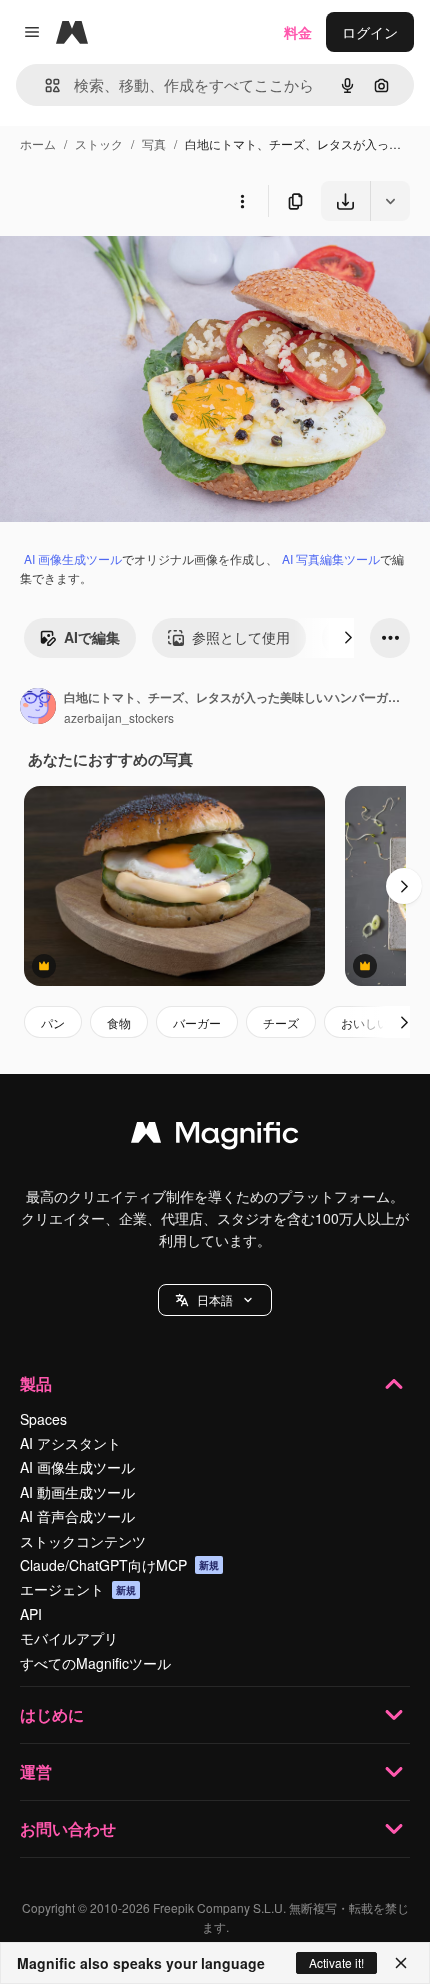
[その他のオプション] (242, 201)
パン (53, 1022)
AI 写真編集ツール (331, 558)
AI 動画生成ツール (77, 1492)
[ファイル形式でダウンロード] (390, 201)
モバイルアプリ (69, 1638)
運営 (36, 1771)
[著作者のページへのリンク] (38, 708)
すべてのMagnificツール (95, 1663)
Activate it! (336, 1962)
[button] (215, 1300)
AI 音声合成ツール (77, 1516)
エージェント (78, 1589)
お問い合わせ (68, 1828)
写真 (154, 143)
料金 (298, 32)
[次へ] (348, 638)
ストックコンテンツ (83, 1541)
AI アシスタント (70, 1443)
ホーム (38, 143)
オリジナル (137, 267)
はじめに (52, 1714)
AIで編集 (92, 637)
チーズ (281, 1022)
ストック (99, 143)
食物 (119, 1022)
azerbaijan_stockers (119, 717)
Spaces (43, 1419)
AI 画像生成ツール (73, 558)
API (31, 1614)
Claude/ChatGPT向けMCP (119, 1565)
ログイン (370, 32)
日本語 (215, 1299)
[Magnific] (215, 1137)
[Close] (401, 1963)
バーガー (197, 1022)
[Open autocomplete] (44, 85)
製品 (36, 1383)
